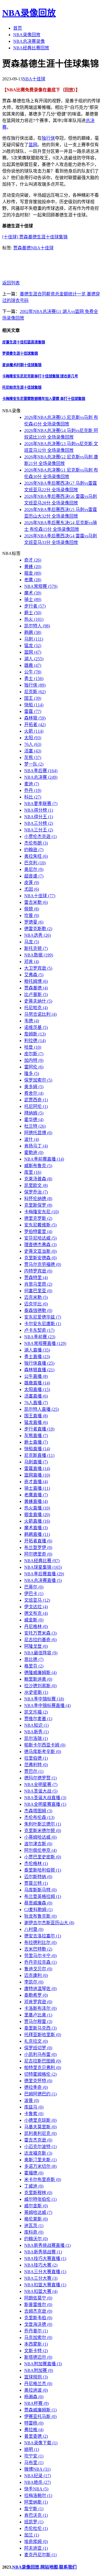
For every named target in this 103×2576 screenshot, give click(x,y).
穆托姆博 (36, 981)
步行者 (35, 606)
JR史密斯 (36, 1692)
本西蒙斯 (36, 2344)
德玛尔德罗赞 (40, 1778)
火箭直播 (37, 1521)
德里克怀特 (38, 2081)
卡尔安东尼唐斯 (43, 1324)
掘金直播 (37, 1515)
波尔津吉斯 (38, 1844)
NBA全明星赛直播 (45, 1804)
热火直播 (37, 1508)
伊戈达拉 (36, 1607)
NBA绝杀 (37, 2482)
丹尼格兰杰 (38, 2384)
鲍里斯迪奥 (38, 1679)
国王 (33, 698)
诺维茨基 (36, 1027)
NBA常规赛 (41, 586)
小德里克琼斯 (40, 2120)
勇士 (34, 678)
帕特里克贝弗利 (43, 2068)
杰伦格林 (36, 1863)
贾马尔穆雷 (38, 2021)
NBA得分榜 (39, 810)
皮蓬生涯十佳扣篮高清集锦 (24, 342)
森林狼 (35, 718)
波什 (32, 1139)
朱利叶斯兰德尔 (43, 1824)
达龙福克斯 (38, 2153)
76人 (33, 744)
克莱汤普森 (38, 1179)
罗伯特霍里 (38, 1231)
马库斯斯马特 (40, 1890)
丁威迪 (34, 2186)
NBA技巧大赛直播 (45, 2258)
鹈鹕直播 (37, 1534)
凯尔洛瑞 (36, 1738)
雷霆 (33, 711)
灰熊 (33, 757)
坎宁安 (34, 2456)
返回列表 (11, 283)
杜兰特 (35, 1126)
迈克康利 (36, 1975)
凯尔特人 (37, 626)
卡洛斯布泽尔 (40, 2008)
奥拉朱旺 (36, 856)
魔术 (33, 593)
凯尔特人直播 (41, 1409)
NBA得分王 (39, 817)
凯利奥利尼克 (40, 2133)
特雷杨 (34, 2423)
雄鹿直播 (37, 1383)
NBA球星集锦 (43, 1567)
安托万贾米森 (40, 1633)
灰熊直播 (36, 1436)
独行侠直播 (39, 1363)
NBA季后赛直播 (44, 1574)
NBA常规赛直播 (45, 1343)
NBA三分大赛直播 (45, 2272)
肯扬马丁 (36, 1146)
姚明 (32, 2449)
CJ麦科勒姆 (38, 1910)
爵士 (33, 613)
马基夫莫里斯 (40, 2127)
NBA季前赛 (40, 1337)
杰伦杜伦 (36, 2528)
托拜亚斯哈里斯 (43, 2035)
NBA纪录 (37, 2476)
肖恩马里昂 (38, 1284)
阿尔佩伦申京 (40, 1850)
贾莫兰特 (36, 1883)
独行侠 (48, 138)
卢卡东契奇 (39, 1330)
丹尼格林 (36, 1626)
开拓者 (35, 725)
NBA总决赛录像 (29, 41)
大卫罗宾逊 (38, 968)
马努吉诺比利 (40, 1014)
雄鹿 (33, 665)
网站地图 (49, 2567)
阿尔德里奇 (38, 1554)
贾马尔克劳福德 (43, 1264)
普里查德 (36, 2436)
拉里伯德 (36, 1758)
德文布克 (36, 1613)
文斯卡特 (36, 2351)
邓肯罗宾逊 (38, 2002)
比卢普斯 (36, 994)
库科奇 (34, 2232)
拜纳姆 (34, 1113)
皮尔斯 (34, 1054)
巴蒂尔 (34, 1587)
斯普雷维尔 (38, 2305)
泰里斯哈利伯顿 (43, 1870)
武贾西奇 (36, 1100)
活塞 (33, 751)
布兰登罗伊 (38, 1547)
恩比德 (34, 1659)
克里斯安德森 (40, 1258)
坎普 (32, 915)
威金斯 (34, 1620)
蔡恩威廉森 (38, 1903)
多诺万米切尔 (40, 2166)
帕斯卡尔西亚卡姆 (45, 1745)
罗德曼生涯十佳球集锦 (20, 353)
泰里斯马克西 (40, 2028)
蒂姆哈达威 (38, 2212)
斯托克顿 (36, 948)
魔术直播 (36, 1528)
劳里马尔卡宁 (40, 1956)
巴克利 (35, 863)
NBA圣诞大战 (41, 1791)
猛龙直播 (36, 1422)
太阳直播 (37, 1389)
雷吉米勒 (36, 902)
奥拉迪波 (36, 2390)
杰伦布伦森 (39, 1817)
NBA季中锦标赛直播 (47, 1705)
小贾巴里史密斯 (43, 1857)
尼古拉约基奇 (40, 1640)
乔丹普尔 (36, 2331)
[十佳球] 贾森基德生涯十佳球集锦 (35, 237)
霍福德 (34, 2173)
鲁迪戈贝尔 (38, 1969)
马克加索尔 (38, 2337)
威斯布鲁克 (38, 1166)
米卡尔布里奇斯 (43, 2179)
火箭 (34, 731)
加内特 (34, 1060)
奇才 (33, 560)
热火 (34, 619)
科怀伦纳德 (38, 1199)
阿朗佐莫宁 (38, 2298)
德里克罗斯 (38, 1218)
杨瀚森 (34, 2397)
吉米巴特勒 (38, 1949)
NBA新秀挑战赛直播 (47, 2245)
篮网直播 (37, 1475)
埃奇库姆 (36, 2542)
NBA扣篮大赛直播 (45, 2285)
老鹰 (33, 580)
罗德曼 (34, 922)
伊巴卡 (34, 1594)
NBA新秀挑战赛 (43, 2252)
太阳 (33, 738)
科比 (33, 797)
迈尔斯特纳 (38, 1877)
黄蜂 (33, 567)
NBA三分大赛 (41, 2278)
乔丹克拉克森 (40, 1962)
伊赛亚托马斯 (40, 2416)
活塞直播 (36, 1396)
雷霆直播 (37, 1468)
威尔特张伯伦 (40, 2199)
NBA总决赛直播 (43, 1580)
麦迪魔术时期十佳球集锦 (22, 365)
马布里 (34, 2463)
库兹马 (34, 2107)
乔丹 (33, 790)
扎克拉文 (36, 2041)
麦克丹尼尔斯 (40, 2555)
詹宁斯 (34, 2509)
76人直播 (36, 1403)
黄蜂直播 (36, 1501)
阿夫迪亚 (36, 2548)
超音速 (34, 876)
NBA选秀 (37, 935)
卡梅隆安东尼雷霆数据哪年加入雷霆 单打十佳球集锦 (44, 399)
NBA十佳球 (34, 79)
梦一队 (34, 764)
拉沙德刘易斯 (40, 1686)
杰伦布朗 (36, 843)
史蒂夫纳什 (38, 1001)
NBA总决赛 (41, 777)
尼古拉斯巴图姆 (43, 2061)
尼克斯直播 (39, 1455)
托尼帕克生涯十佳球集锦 (22, 387)
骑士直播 (37, 1488)
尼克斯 (35, 692)
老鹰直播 (36, 1495)
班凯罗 (34, 2522)
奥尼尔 (34, 869)
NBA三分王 (39, 830)
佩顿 (32, 909)
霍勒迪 (34, 1152)
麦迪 (32, 784)
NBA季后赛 (41, 771)
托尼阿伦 (36, 1106)
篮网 (33, 145)
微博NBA (37, 2469)
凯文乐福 (36, 1712)
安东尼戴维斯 (40, 1225)
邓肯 (32, 962)
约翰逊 (34, 850)
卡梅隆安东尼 (41, 1212)
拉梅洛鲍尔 (38, 2495)
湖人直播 (37, 1350)
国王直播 (36, 1416)
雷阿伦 (34, 1067)
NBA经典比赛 (42, 1561)
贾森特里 (36, 1278)
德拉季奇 (36, 2087)
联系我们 (68, 2567)
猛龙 (33, 646)
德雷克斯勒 (38, 929)
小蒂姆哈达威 (40, 1837)
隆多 (32, 1073)
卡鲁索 (34, 2114)
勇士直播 (37, 1357)
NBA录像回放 (29, 13)
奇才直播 (36, 1482)
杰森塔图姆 (38, 1811)
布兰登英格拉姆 (43, 1896)
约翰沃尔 (36, 2239)
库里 (33, 1172)
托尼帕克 (36, 1008)
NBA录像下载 (41, 2443)
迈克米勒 (36, 1297)
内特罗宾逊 (38, 1271)
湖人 (34, 659)
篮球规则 (36, 2377)
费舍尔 (34, 1093)
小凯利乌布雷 (40, 2054)
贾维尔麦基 (38, 1719)
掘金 (33, 573)
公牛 (33, 672)
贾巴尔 (34, 1771)
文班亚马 (37, 1600)
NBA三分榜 (39, 823)
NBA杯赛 (36, 2403)
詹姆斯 (35, 1034)
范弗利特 (36, 1765)
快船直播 (37, 1449)
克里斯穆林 (38, 2193)
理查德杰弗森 (40, 1245)
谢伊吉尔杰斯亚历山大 (49, 1923)
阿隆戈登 (36, 1646)
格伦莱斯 (36, 2219)
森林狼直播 (39, 1370)
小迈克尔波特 (40, 2147)
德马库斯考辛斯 (43, 1752)
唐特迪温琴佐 (40, 1989)
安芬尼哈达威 (40, 1238)
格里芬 (34, 1666)
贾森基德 (22, 248)
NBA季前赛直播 (44, 1159)
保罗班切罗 (38, 2048)
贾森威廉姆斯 (40, 2410)
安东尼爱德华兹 (43, 1317)
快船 (34, 705)
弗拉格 (34, 2430)
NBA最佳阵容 (41, 1653)
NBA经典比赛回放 (31, 48)
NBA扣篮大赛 (41, 2291)
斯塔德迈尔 (38, 2357)
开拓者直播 (38, 1541)
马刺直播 (36, 1462)
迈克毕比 (36, 1304)
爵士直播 (36, 1442)
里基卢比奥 (38, 2015)
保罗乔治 (36, 1192)
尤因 (32, 889)
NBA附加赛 (39, 2370)
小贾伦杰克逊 (40, 836)
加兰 (32, 2535)
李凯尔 (34, 1982)
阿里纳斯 (36, 2502)
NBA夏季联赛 (41, 804)
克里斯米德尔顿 (43, 1831)
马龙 (32, 942)
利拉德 (35, 1041)
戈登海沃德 (38, 2324)
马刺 (34, 639)
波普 (32, 2100)
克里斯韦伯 (38, 2318)
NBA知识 (36, 1725)
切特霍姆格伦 (40, 2074)
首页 (18, 28)
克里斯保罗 (38, 1205)
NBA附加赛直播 (43, 2364)
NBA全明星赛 (41, 1784)
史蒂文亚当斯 (40, 1251)
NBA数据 (39, 955)
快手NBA (36, 2489)
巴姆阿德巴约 (40, 2094)
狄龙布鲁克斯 (40, 1916)
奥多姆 (34, 1087)
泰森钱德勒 (38, 1310)
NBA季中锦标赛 (44, 1699)
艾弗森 (34, 975)
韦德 (32, 1021)
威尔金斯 (36, 2206)
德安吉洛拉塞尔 (43, 1936)
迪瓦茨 (34, 2226)
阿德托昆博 (38, 1133)
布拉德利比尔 (40, 1942)
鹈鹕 (33, 632)
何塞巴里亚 (38, 1291)
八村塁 (34, 1929)
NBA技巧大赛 (41, 2265)
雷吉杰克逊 (38, 2140)
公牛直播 (36, 1376)
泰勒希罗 (36, 1995)
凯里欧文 (36, 1185)
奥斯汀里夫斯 (40, 2160)
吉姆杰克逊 (38, 2311)
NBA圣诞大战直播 (45, 1798)
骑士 (33, 599)
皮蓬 (32, 883)
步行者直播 (39, 1429)
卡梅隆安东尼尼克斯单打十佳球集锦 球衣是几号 (40, 376)
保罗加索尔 (38, 1080)
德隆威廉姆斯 (40, 1673)
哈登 (33, 1047)
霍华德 (34, 1120)
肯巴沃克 (36, 2515)
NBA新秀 (36, 1732)
